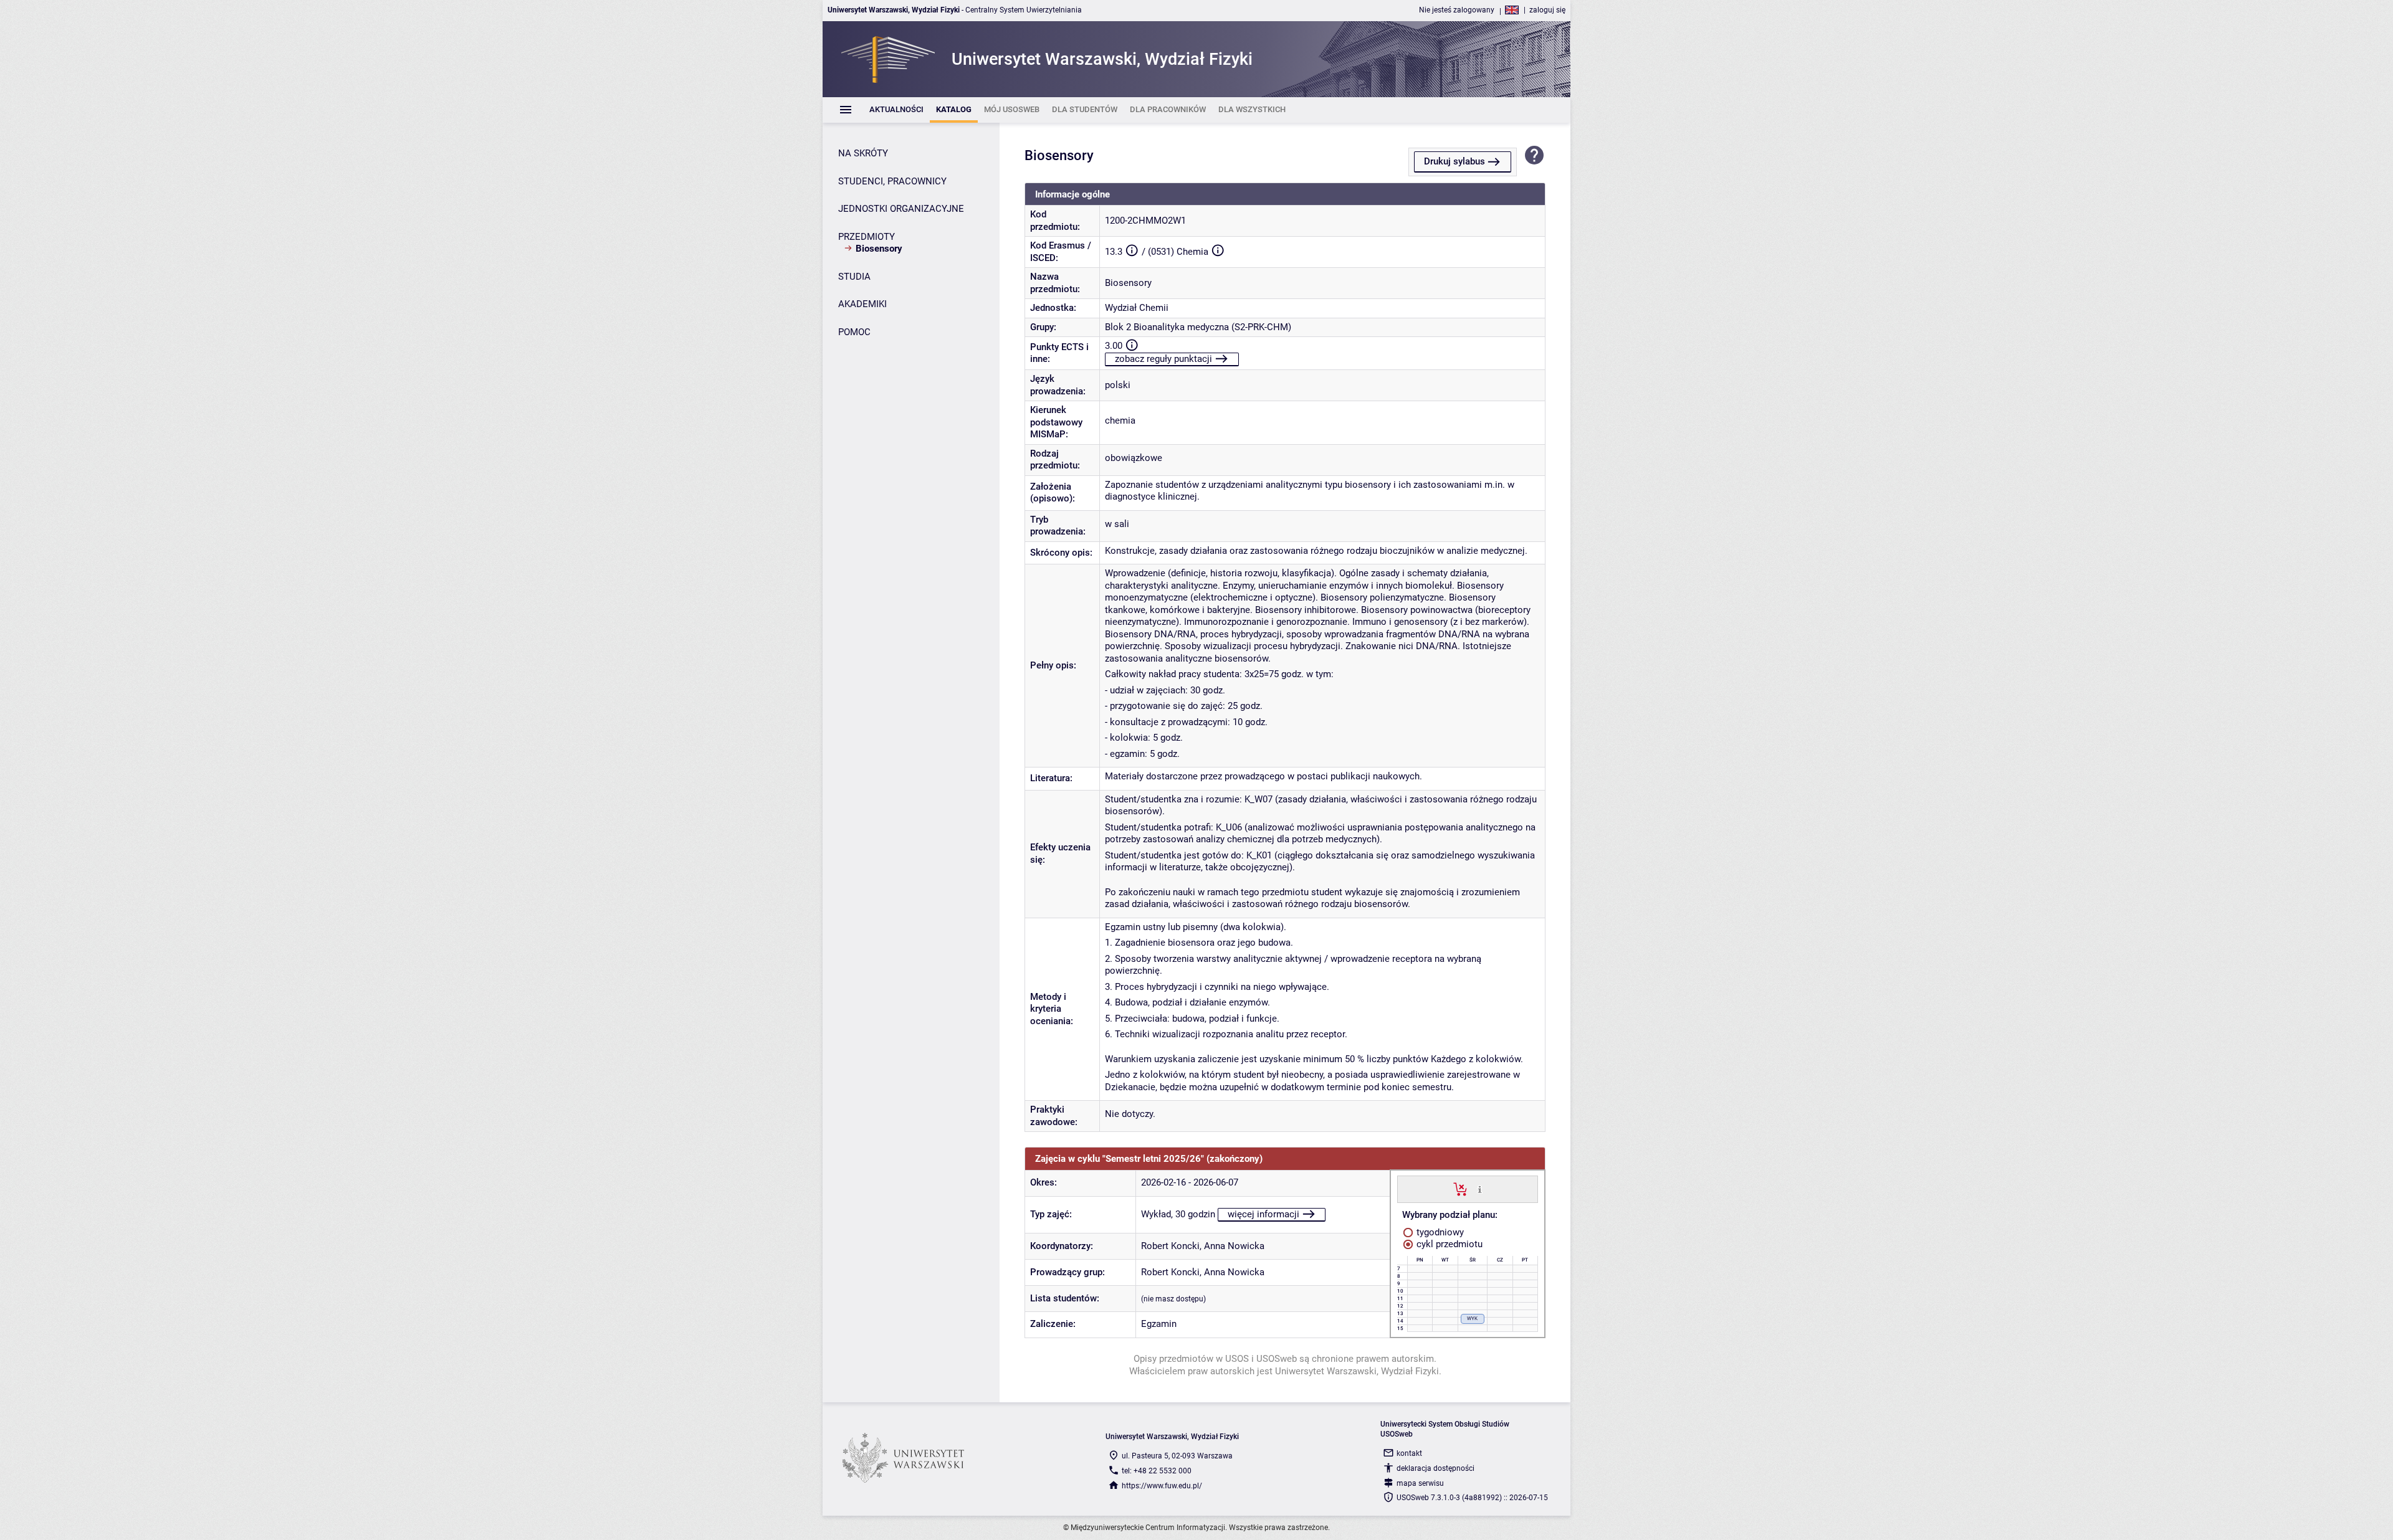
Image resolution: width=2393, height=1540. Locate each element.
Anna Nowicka (1234, 1246)
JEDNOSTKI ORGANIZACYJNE (901, 209)
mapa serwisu (1420, 1483)
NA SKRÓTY (863, 153)
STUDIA (854, 277)
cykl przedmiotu (1448, 1244)
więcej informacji (1263, 1214)
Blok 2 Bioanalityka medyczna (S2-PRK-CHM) (1198, 327)
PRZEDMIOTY (867, 237)
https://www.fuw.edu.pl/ (1162, 1486)
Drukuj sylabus (1454, 161)
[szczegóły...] (1480, 1189)
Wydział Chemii (1137, 308)
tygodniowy (1439, 1232)
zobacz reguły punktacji (1163, 359)
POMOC (854, 332)
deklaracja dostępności (1435, 1468)
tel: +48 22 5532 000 (1157, 1471)
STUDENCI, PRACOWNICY (892, 181)
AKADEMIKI (862, 304)
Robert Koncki (1170, 1246)
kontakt (1409, 1453)
